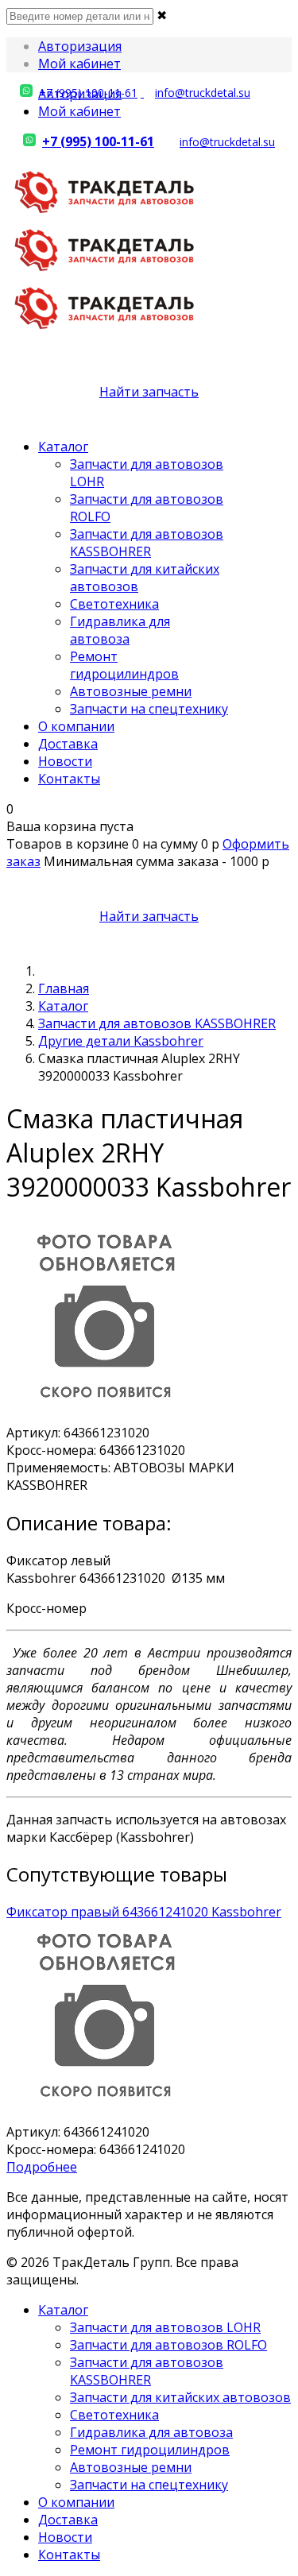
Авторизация (80, 46)
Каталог (63, 447)
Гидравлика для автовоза (120, 630)
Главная (64, 988)
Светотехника (114, 604)
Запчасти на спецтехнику (149, 709)
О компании (76, 726)
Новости (65, 761)
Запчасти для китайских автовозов (180, 2397)
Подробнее (42, 2167)
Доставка (68, 744)
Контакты (69, 779)
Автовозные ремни (131, 691)
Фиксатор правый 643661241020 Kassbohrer (144, 1912)
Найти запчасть (149, 392)
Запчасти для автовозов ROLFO (168, 2345)
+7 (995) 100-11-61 (88, 93)
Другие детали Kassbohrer (121, 1041)
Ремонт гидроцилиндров (124, 665)
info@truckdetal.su (203, 93)
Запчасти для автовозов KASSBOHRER (147, 543)
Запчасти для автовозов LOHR (165, 2327)
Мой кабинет (79, 64)
